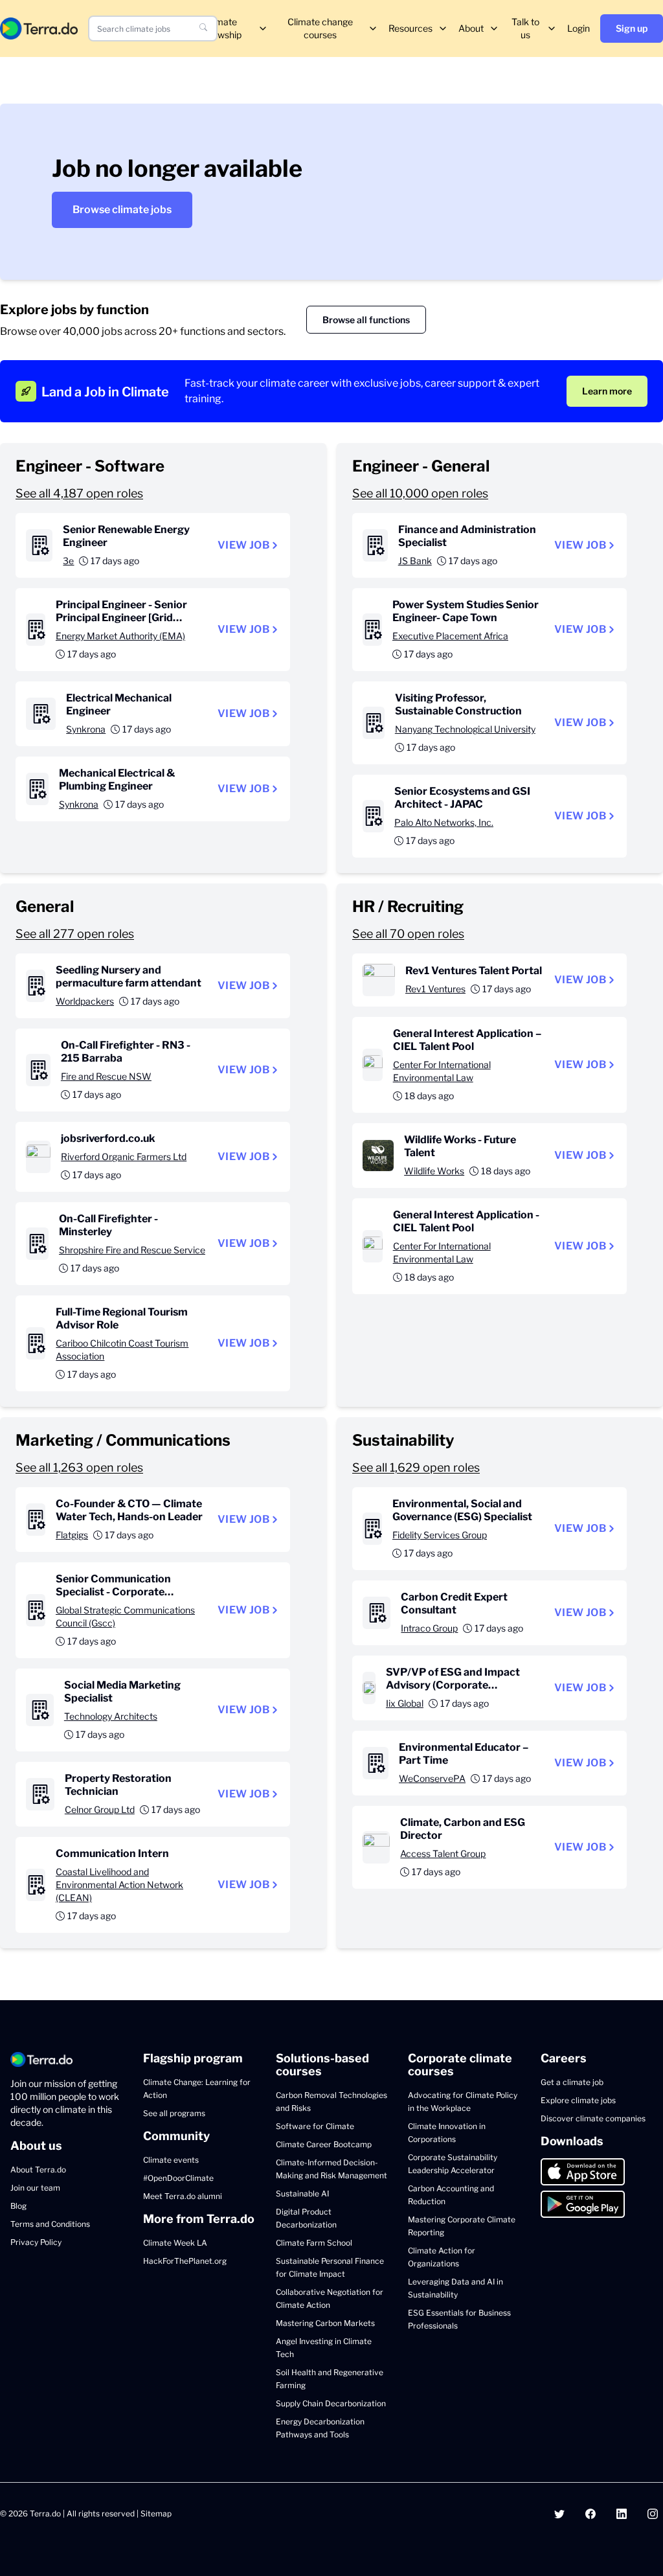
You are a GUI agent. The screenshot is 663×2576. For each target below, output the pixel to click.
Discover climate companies (593, 2118)
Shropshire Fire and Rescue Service (132, 1250)
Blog (18, 2206)
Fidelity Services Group (440, 1535)
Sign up (632, 28)
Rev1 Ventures (435, 989)
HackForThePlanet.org (185, 2261)
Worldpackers (85, 1001)
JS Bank (415, 561)
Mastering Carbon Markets (325, 2323)
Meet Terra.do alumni (183, 2196)
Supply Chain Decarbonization (331, 2403)
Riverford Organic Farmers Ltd (124, 1157)
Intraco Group (429, 1628)
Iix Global (405, 1703)
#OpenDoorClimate (178, 2178)
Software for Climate (315, 2126)
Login (579, 28)
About (471, 28)
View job (243, 545)
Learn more (607, 391)
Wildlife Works (434, 1171)
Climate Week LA (175, 2243)
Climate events (171, 2160)
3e (68, 561)
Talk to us (525, 28)
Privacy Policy (36, 2242)
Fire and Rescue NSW (106, 1076)
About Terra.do (38, 2170)
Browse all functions (366, 320)
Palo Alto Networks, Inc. (444, 822)
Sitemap (156, 2513)
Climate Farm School (314, 2243)
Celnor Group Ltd (100, 1809)
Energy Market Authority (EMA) (120, 636)
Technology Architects (111, 1716)
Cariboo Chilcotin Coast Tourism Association (122, 1350)
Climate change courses (320, 28)
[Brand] (39, 28)
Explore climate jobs (578, 2100)
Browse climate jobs (122, 210)
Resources (410, 28)
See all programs (174, 2113)
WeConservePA (432, 1778)
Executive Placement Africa (450, 636)
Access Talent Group (443, 1853)
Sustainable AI (302, 2194)
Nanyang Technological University (465, 729)
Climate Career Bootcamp (324, 2144)
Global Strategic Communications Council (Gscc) (125, 1616)
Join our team (35, 2188)
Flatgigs (72, 1535)
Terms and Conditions (50, 2224)
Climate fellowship (221, 28)
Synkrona (86, 729)
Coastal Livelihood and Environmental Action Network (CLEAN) (119, 1885)
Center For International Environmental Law (442, 1071)
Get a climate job (572, 2082)
